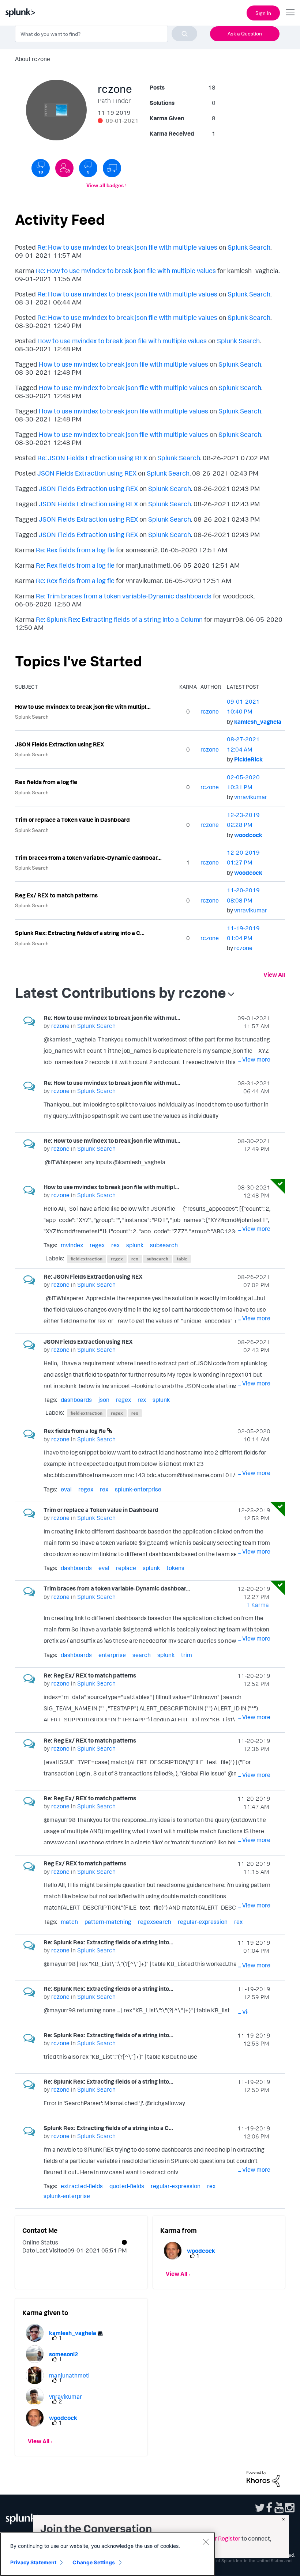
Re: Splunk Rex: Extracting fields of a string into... (108, 1942)
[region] (108, 2554)
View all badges (105, 185)
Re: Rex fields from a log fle (75, 550)
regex (97, 1245)
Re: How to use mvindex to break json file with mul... (112, 1018)
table (182, 1259)
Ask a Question (245, 33)
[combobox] (106, 34)
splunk (135, 1245)
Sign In (263, 13)
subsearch (164, 1245)
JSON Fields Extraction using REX (87, 473)
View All (274, 975)
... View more (254, 1059)
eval (66, 1489)
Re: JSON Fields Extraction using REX (92, 458)
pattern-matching (108, 1922)
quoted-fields (127, 2186)
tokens (175, 1568)
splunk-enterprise (138, 1489)
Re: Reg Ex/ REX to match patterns (90, 1675)
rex (115, 1245)
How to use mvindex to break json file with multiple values (122, 341)
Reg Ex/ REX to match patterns (56, 895)
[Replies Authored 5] (88, 168)
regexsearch (155, 1922)
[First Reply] (112, 168)
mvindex (72, 1245)
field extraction (87, 1259)
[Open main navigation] (290, 12)
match (69, 1922)
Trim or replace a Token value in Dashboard (72, 820)
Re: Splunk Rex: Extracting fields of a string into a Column (119, 619)
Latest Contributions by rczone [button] (121, 992)
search (142, 1655)
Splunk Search (249, 247)
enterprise (112, 1655)
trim (187, 1655)
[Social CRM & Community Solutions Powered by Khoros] (263, 2478)
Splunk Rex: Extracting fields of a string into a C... (80, 933)
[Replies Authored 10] (41, 168)
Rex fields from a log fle (46, 782)
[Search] (184, 34)
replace (126, 1568)
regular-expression (203, 1922)
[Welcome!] (64, 168)
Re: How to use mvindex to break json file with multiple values (127, 247)
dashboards (76, 1400)
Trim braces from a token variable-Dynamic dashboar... (88, 858)
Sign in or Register (217, 2538)
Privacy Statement (33, 2562)
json (104, 1400)
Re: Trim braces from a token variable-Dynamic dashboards (124, 596)
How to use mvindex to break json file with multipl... (83, 707)
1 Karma (258, 1605)
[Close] (206, 2542)
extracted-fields (82, 2186)
